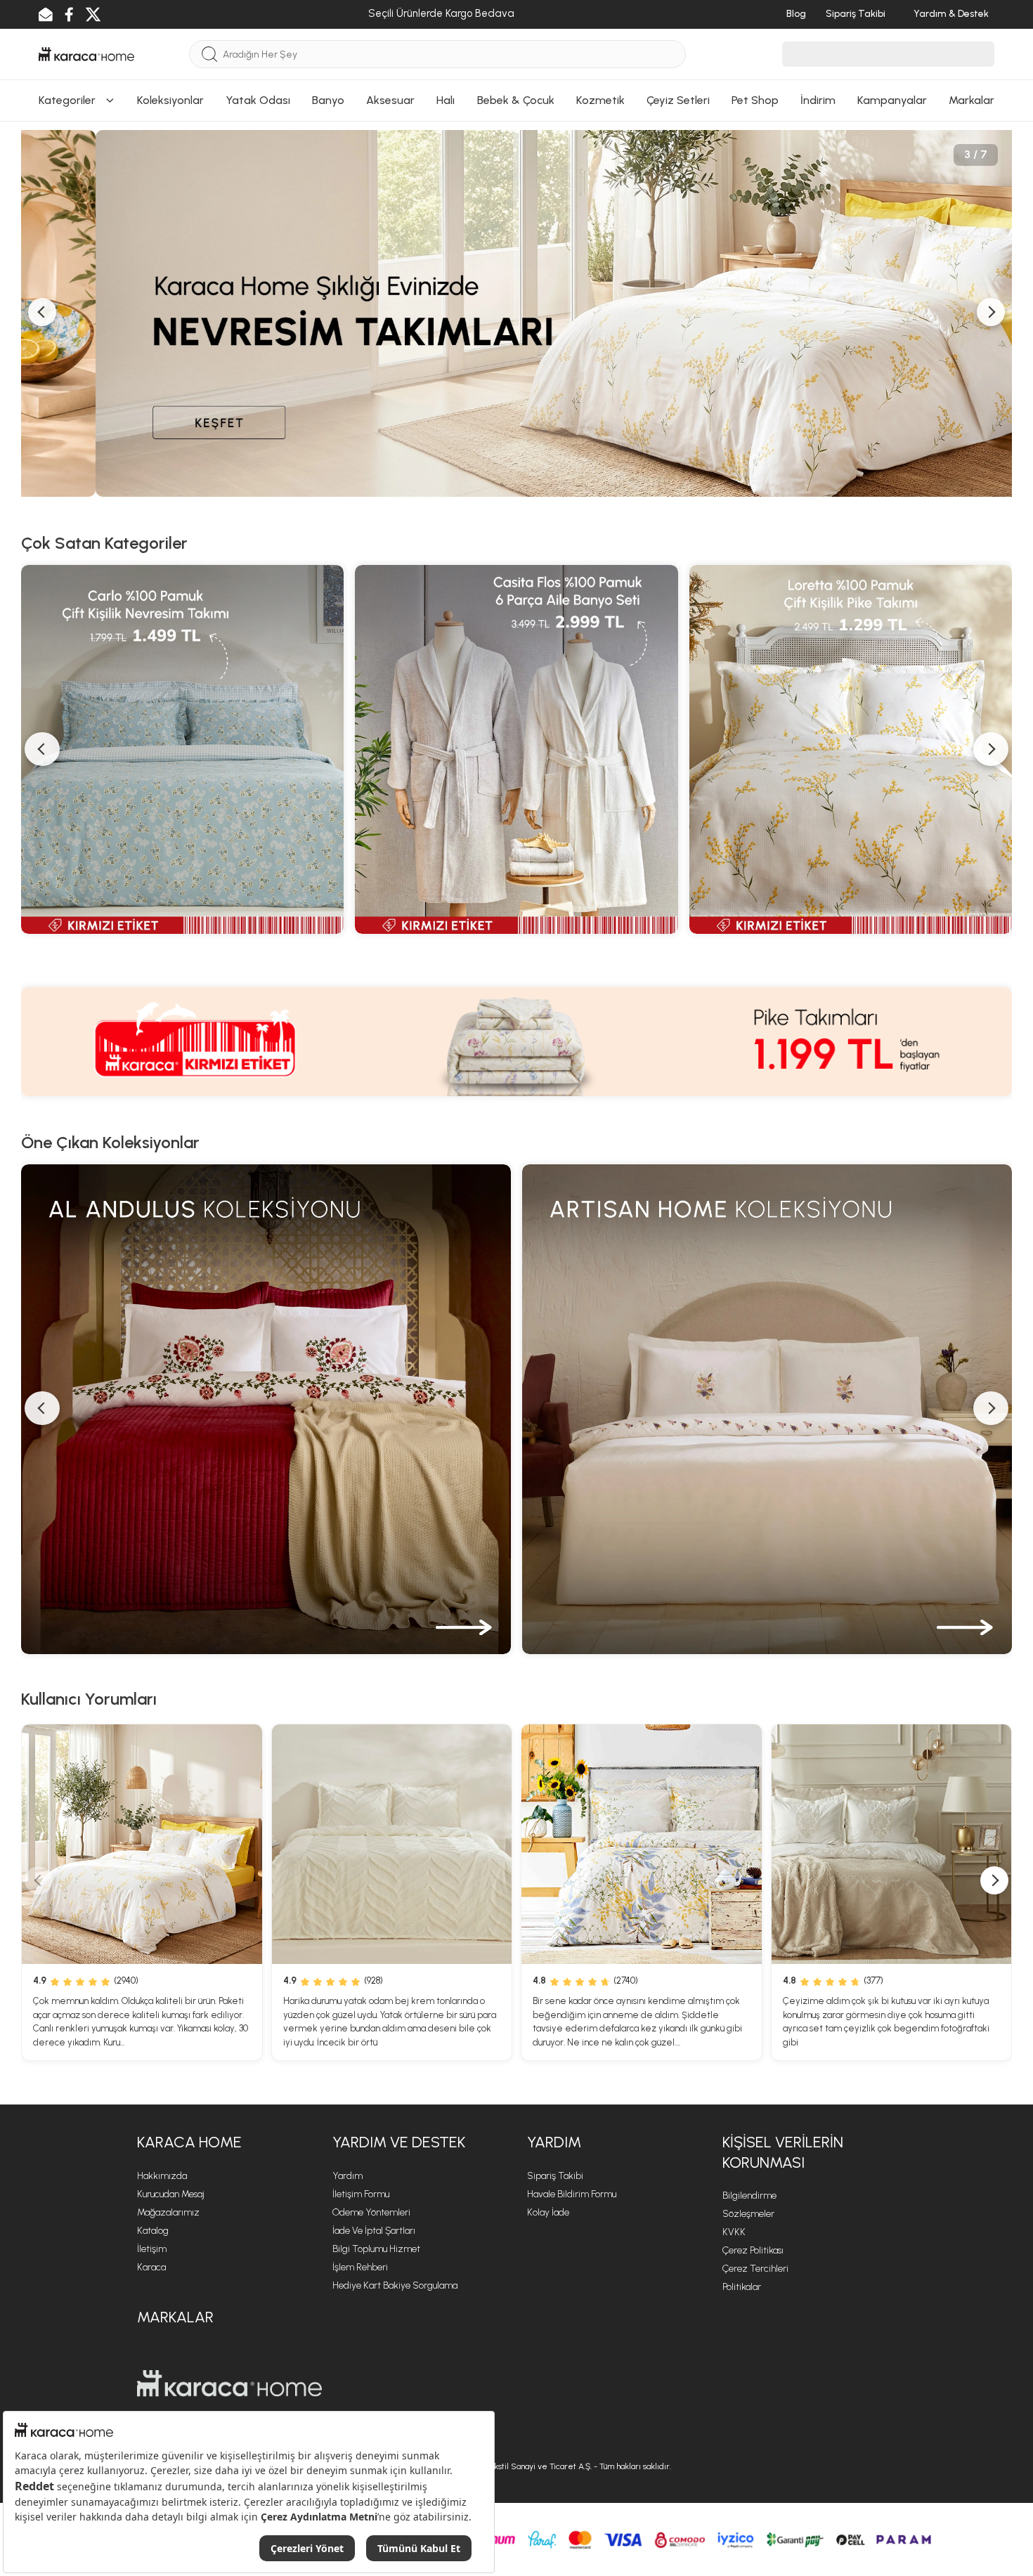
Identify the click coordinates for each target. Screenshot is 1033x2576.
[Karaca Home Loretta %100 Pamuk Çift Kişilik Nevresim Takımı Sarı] (142, 1845)
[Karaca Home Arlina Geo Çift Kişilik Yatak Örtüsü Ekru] (392, 1845)
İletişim (152, 2249)
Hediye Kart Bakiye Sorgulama (395, 2285)
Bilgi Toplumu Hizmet (376, 2249)
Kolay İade (548, 2212)
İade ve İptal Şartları (374, 2231)
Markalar (175, 2317)
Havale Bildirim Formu (572, 2194)
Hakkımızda (162, 2176)
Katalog (153, 2231)
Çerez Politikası (753, 2250)
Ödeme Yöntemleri (371, 2212)
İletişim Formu (361, 2194)
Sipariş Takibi (555, 2176)
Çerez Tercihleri (755, 2269)
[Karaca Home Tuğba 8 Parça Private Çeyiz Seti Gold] (892, 1845)
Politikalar (742, 2287)
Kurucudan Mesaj (171, 2194)
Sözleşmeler (748, 2214)
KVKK (734, 2232)
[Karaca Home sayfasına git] (229, 2383)
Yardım (347, 2176)
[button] (39, 1880)
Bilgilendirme (749, 2196)
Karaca (151, 2267)
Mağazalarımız (168, 2212)
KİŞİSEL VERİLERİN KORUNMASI (783, 2152)
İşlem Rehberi (360, 2267)
